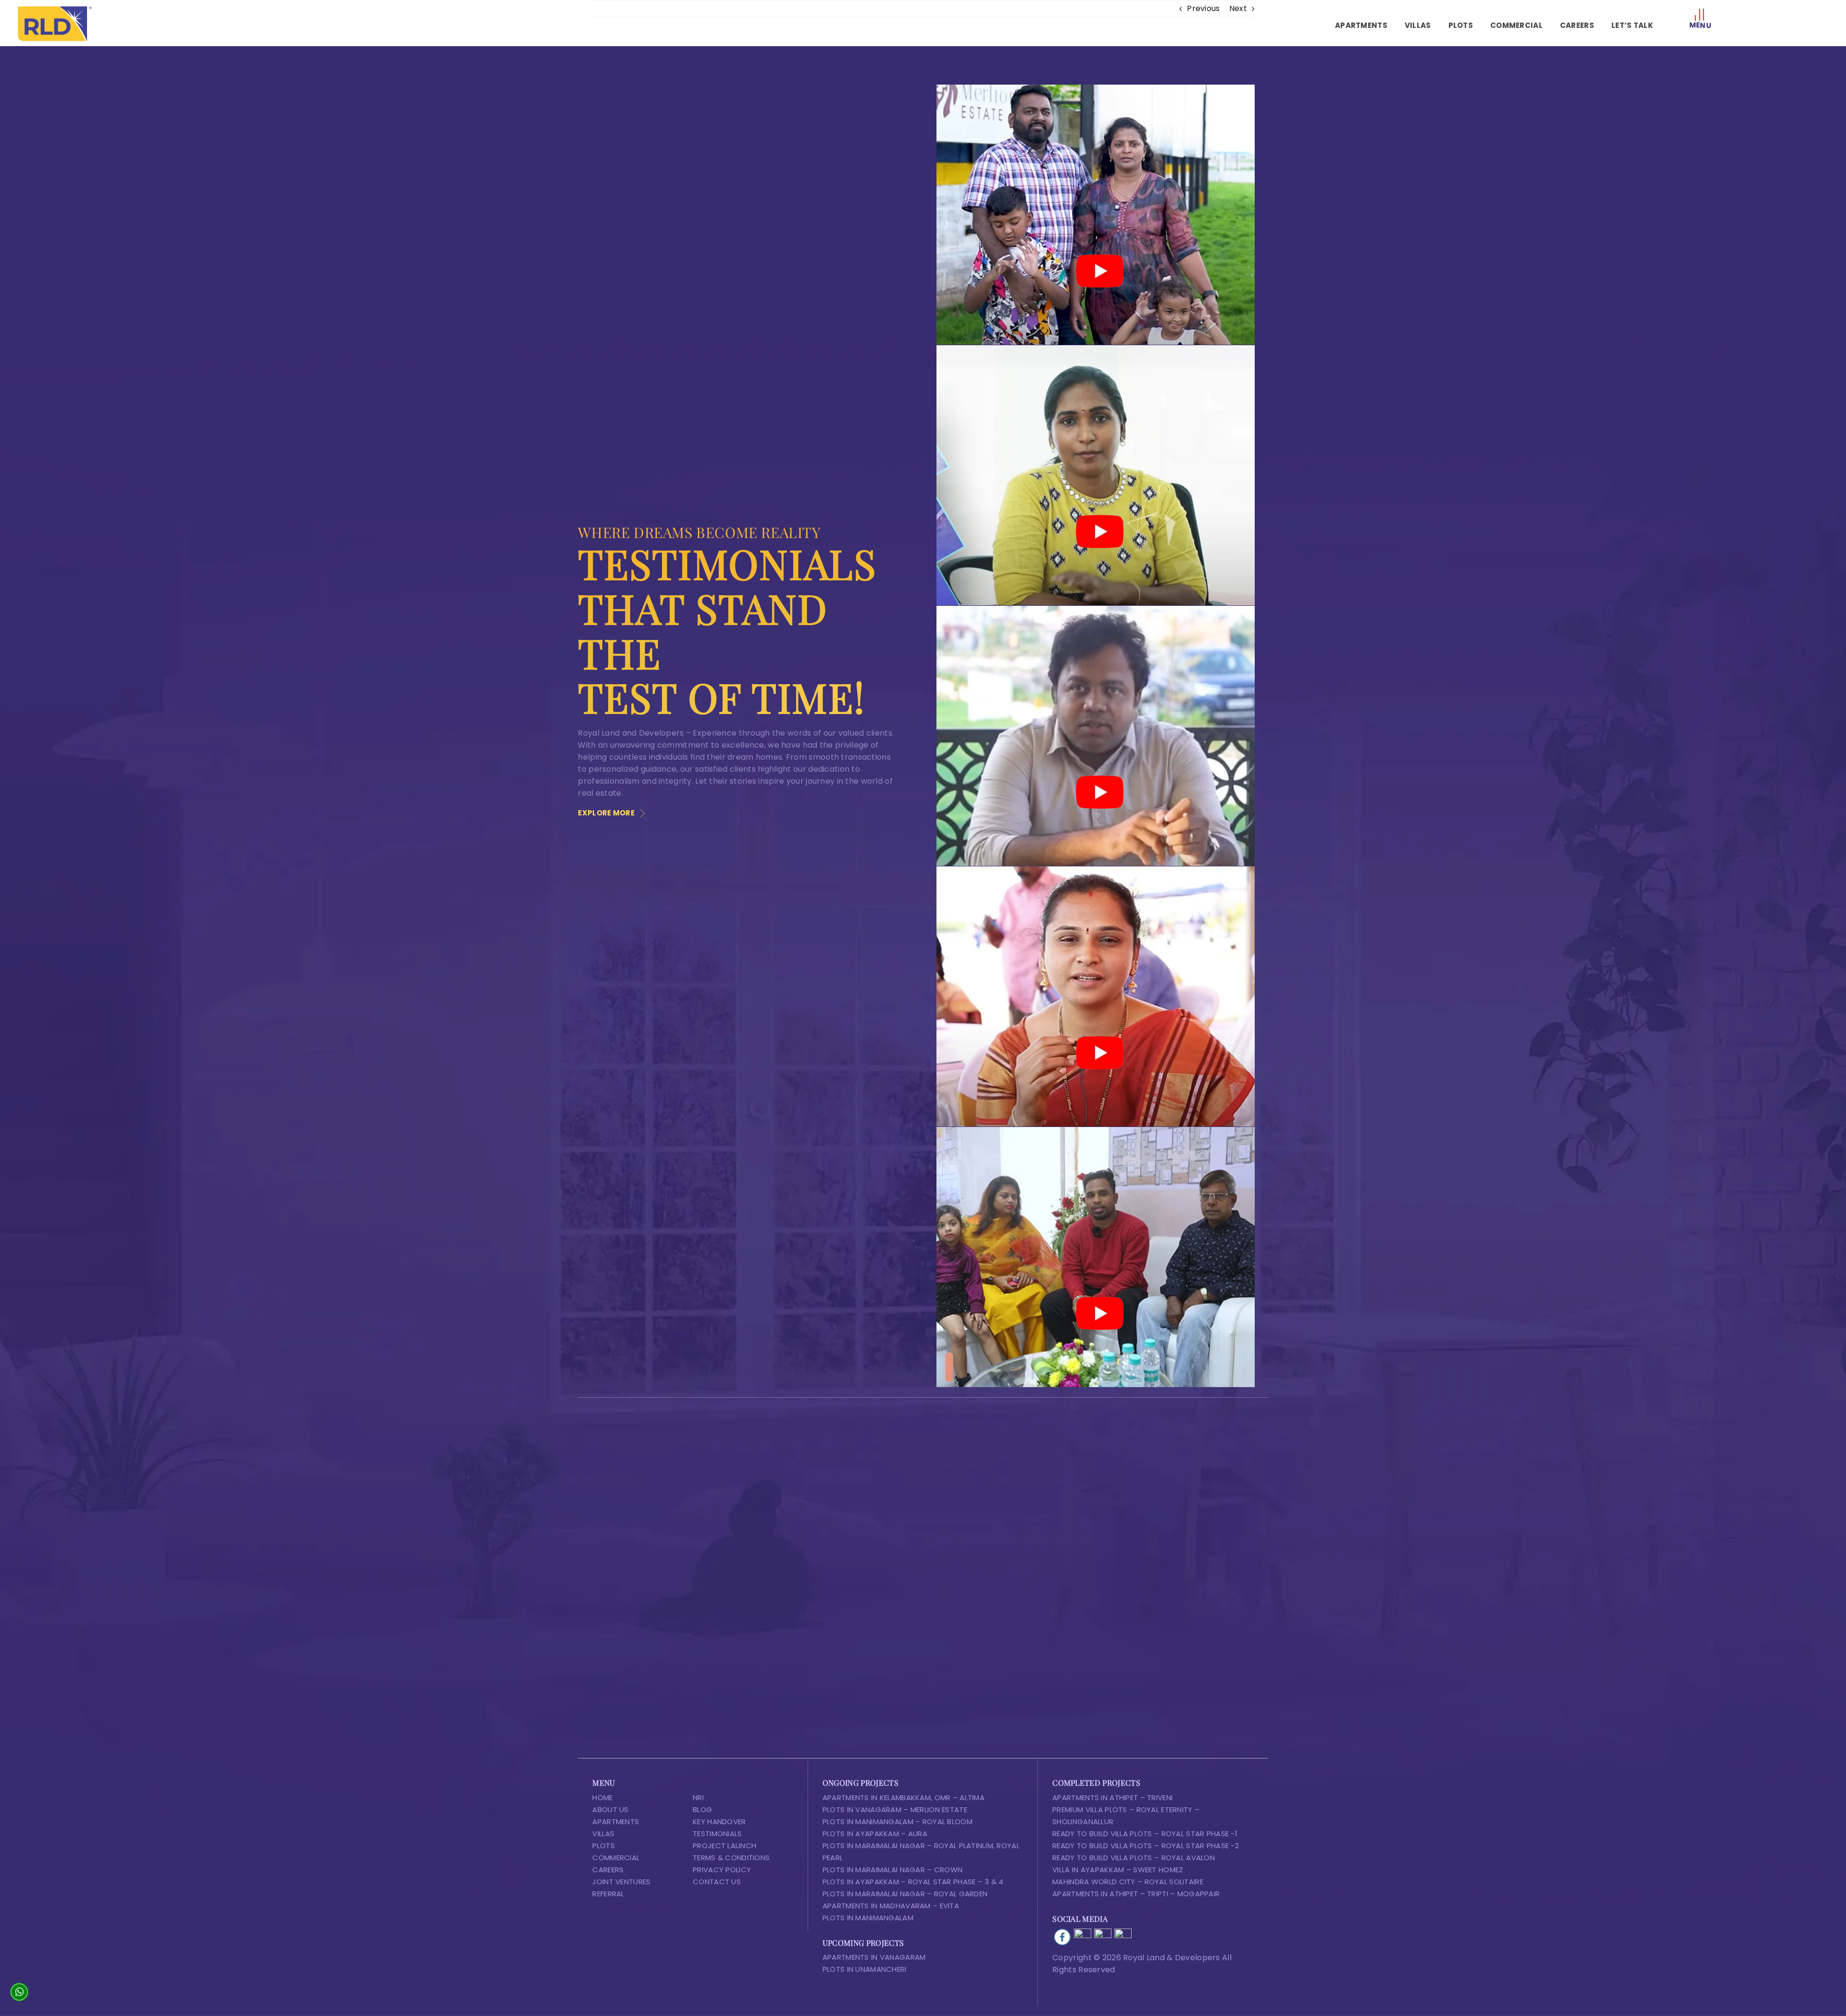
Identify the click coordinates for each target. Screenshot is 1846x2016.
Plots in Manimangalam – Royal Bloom (898, 1822)
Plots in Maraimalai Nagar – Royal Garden (905, 1894)
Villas (603, 1834)
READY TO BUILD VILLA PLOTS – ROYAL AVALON (1134, 1858)
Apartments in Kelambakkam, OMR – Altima (904, 1797)
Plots (603, 1846)
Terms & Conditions (731, 1858)
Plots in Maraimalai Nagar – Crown (893, 1870)
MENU (1700, 25)
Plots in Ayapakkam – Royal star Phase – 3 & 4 (913, 1882)
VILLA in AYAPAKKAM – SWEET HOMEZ (1118, 1870)
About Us (610, 1809)
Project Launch (724, 1846)
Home (602, 1797)
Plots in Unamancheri (865, 1969)
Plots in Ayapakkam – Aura (875, 1834)
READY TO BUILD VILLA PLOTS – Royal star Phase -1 (1145, 1834)
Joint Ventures (621, 1882)
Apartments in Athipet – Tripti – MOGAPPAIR (1136, 1894)
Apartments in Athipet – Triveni (1112, 1797)
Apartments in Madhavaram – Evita (891, 1906)
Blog (702, 1809)
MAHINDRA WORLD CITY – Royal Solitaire (1128, 1882)
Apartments (616, 1822)
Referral (608, 1894)
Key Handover (719, 1822)
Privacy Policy (722, 1870)
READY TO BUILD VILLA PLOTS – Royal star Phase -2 (1146, 1846)
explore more (606, 813)
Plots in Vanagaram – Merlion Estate (895, 1809)
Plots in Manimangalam (868, 1918)
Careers (608, 1870)
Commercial (616, 1858)
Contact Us (717, 1882)
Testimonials (717, 1834)
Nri (698, 1797)
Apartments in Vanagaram (874, 1957)
